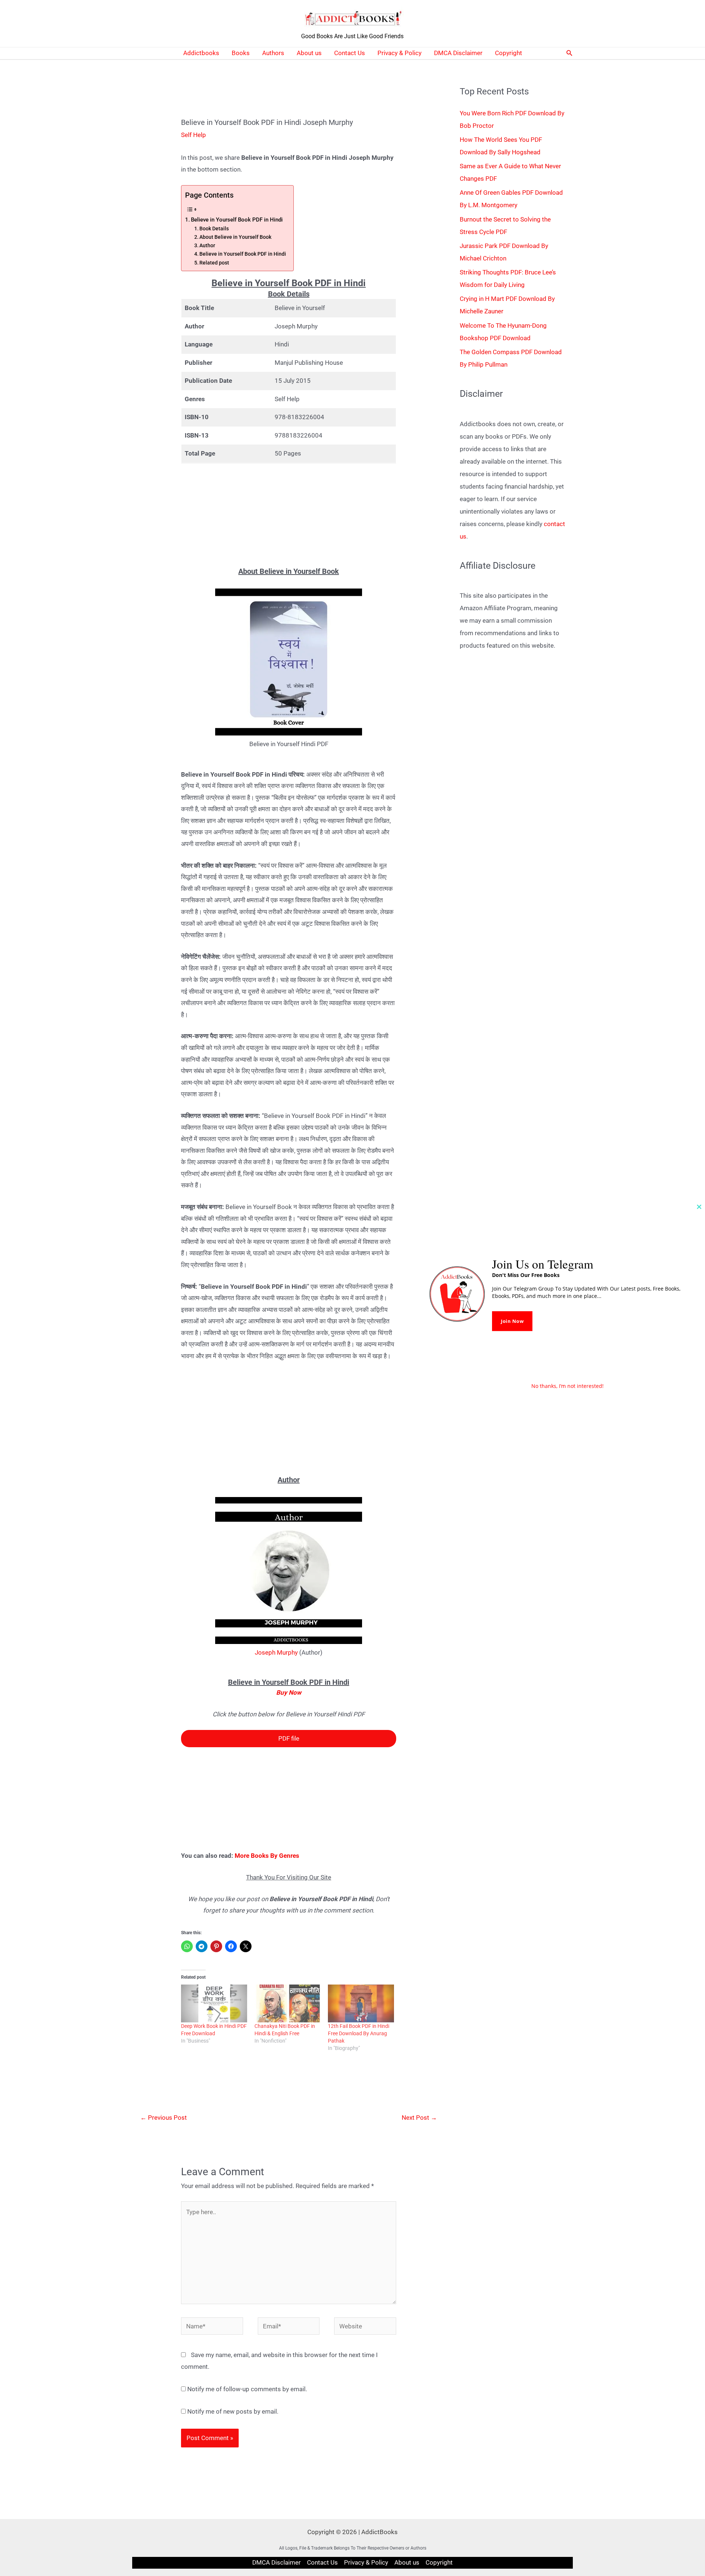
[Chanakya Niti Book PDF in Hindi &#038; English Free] (288, 2003)
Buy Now (289, 1692)
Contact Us (350, 53)
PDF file (289, 1738)
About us (309, 53)
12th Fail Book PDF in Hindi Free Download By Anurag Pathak (359, 2033)
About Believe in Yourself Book (235, 237)
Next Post (419, 2118)
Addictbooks (201, 53)
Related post (214, 263)
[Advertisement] (288, 515)
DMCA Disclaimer (458, 53)
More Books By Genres (267, 1856)
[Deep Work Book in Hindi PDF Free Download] (214, 2003)
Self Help (194, 135)
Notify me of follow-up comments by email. (247, 2389)
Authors (273, 53)
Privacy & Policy (399, 53)
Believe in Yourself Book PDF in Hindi (237, 220)
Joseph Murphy (276, 1652)
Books (241, 53)
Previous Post (164, 2118)
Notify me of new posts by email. (233, 2411)
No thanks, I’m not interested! (567, 1386)
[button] (570, 53)
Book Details (214, 229)
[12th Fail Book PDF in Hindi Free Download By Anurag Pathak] (361, 2003)
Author (207, 245)
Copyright (509, 53)
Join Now (512, 1321)
